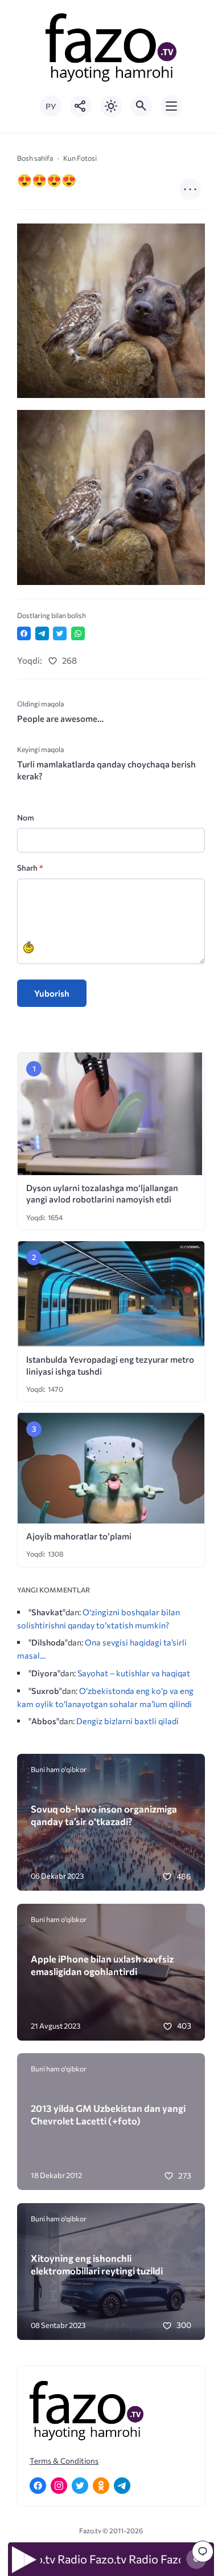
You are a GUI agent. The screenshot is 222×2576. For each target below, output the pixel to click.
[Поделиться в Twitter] (60, 633)
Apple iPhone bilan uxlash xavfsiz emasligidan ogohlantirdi (102, 1965)
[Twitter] (80, 2486)
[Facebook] (38, 2486)
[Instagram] (59, 2486)
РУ (51, 106)
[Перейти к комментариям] (203, 2551)
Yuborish (52, 993)
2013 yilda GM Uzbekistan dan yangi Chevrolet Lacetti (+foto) (108, 2114)
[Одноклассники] (101, 2486)
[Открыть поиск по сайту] (141, 106)
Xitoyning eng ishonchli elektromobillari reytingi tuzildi (97, 2264)
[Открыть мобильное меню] (171, 106)
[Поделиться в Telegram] (42, 633)
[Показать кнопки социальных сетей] (81, 106)
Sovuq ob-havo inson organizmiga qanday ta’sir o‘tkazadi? (104, 1815)
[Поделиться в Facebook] (24, 633)
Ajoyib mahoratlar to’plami (79, 1536)
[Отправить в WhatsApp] (78, 633)
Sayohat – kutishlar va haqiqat (134, 1673)
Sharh (30, 868)
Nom (26, 817)
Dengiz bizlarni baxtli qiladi (128, 1721)
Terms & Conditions (64, 2461)
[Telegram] (122, 2486)
